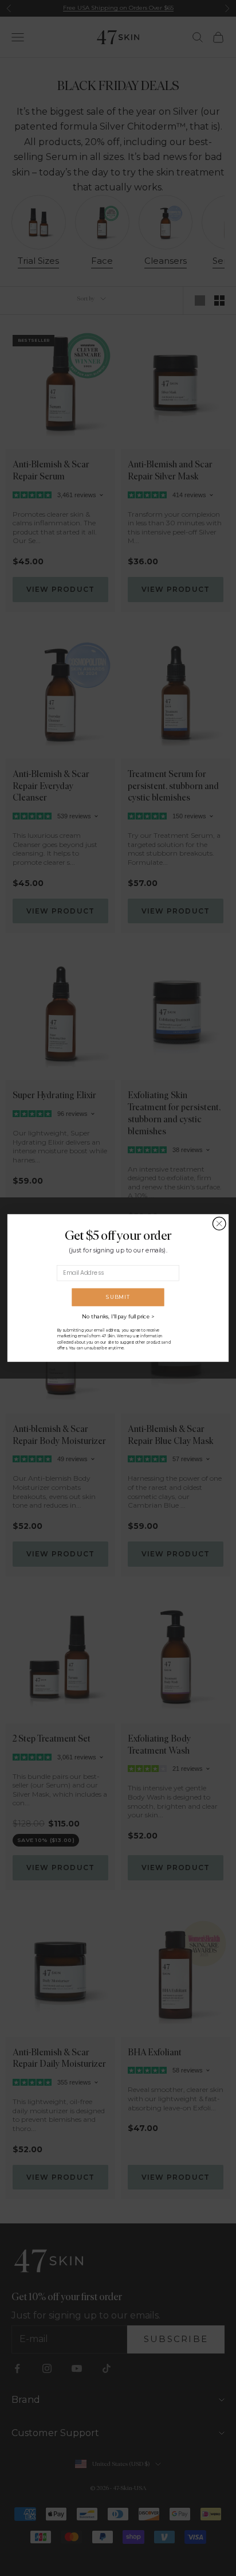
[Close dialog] (219, 1223)
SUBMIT (118, 1297)
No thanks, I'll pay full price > (118, 1317)
